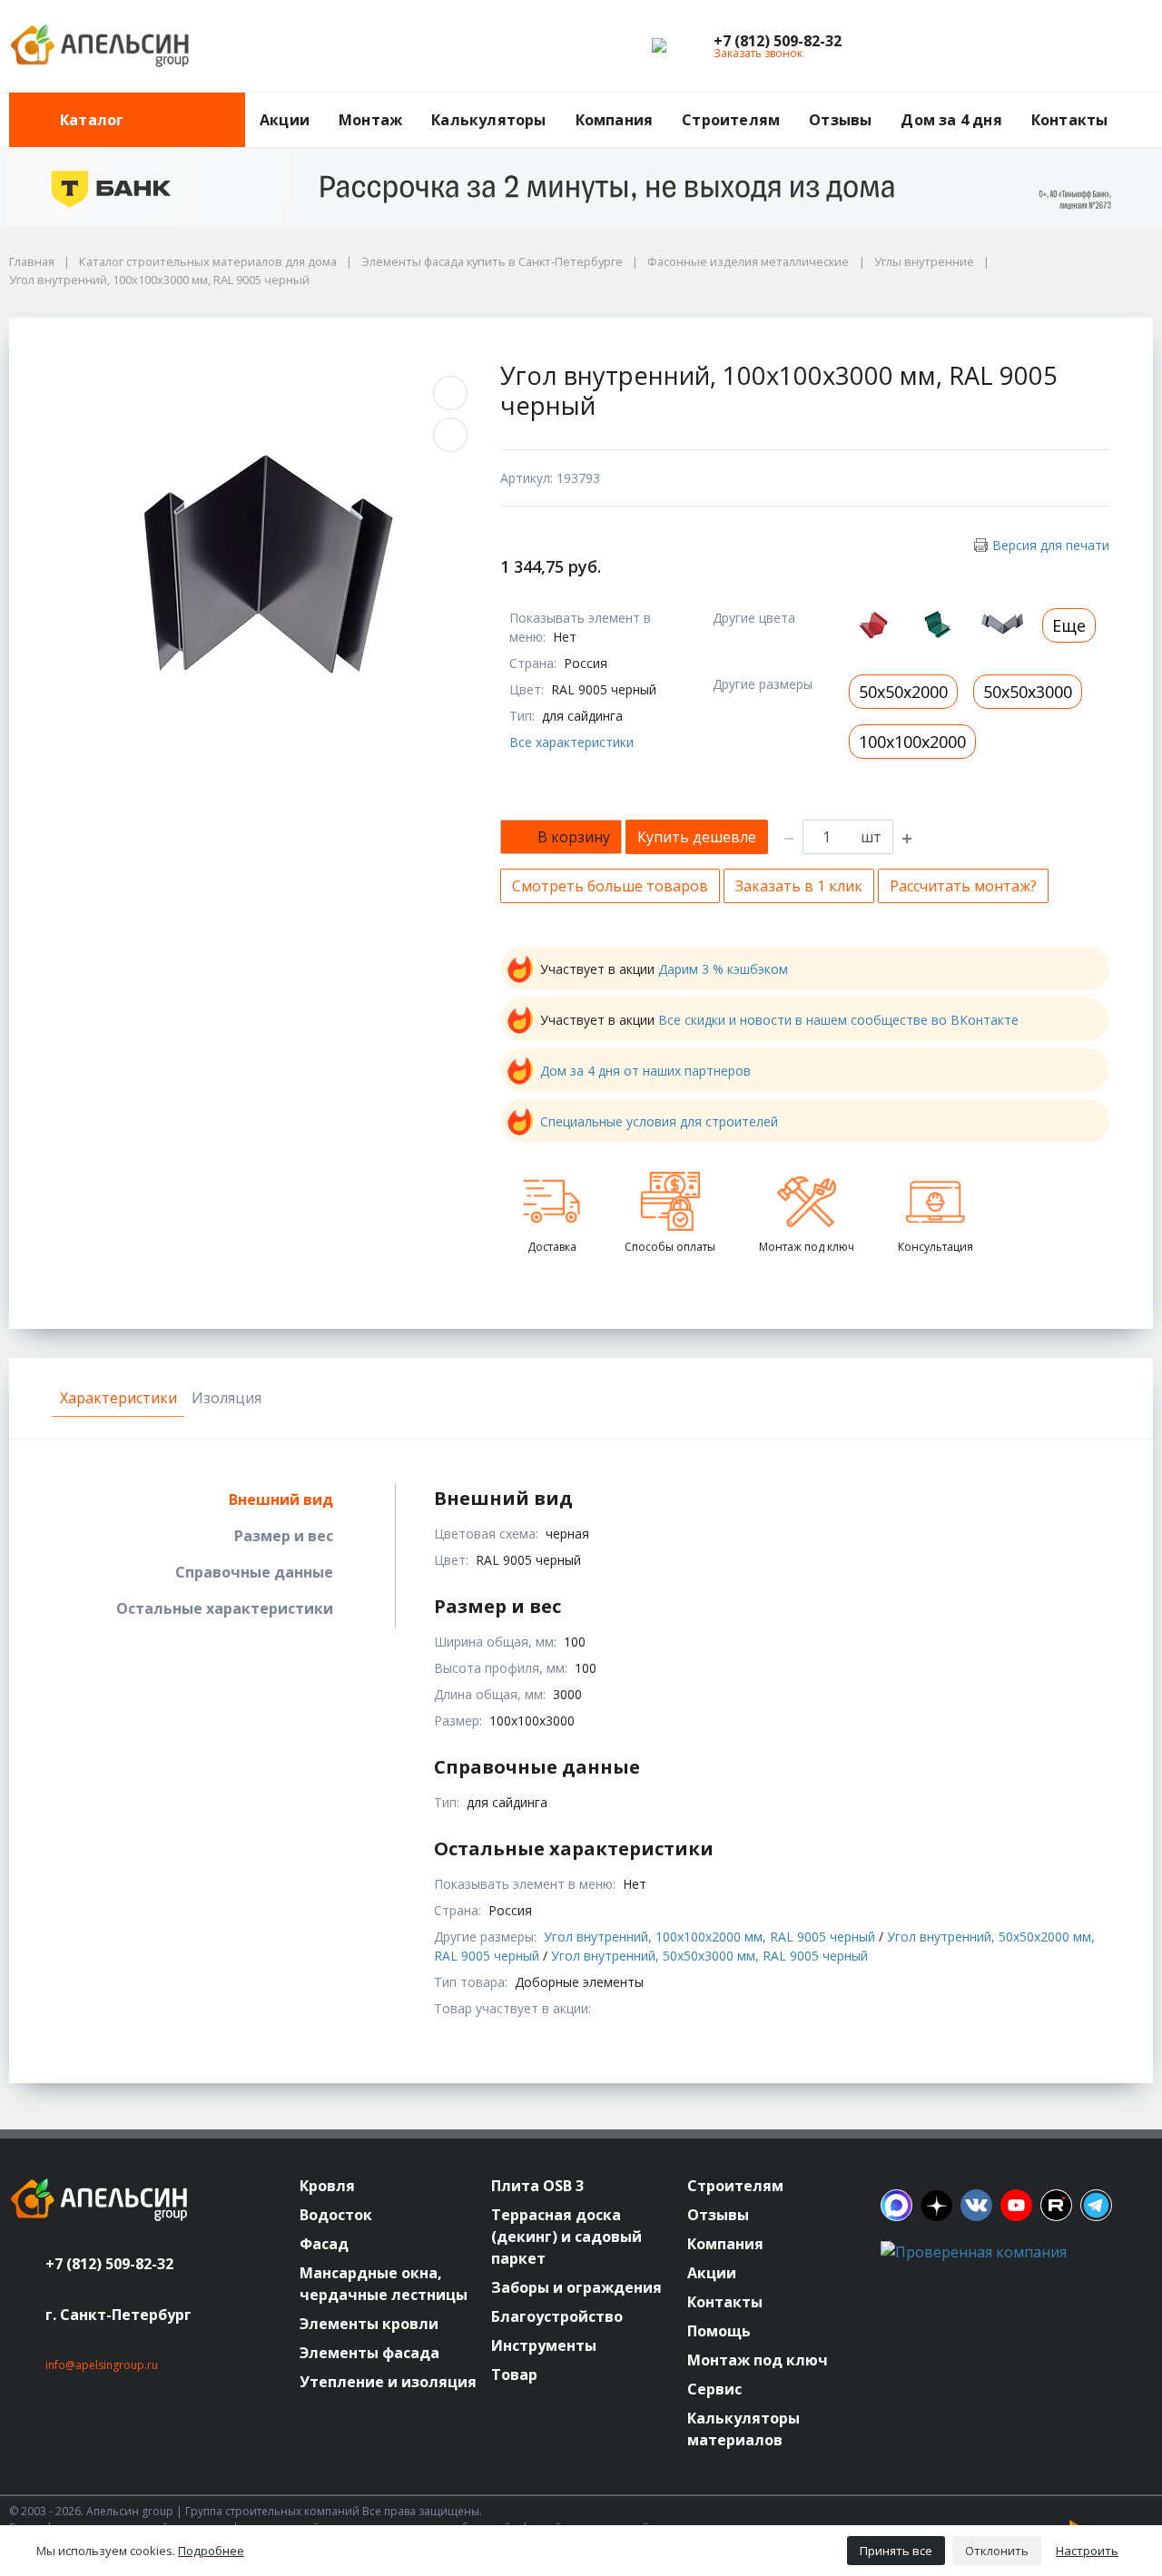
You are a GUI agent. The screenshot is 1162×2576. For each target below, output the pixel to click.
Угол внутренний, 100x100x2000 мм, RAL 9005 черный (709, 1937)
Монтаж (370, 120)
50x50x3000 (1028, 692)
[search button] (1146, 103)
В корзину (574, 837)
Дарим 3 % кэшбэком (723, 969)
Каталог (92, 120)
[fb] (896, 2205)
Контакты (1070, 120)
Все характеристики (571, 742)
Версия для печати (1051, 545)
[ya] (936, 2205)
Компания (615, 120)
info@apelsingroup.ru (102, 2365)
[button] (778, 41)
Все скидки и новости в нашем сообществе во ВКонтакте (838, 1020)
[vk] (976, 2205)
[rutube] (1056, 2205)
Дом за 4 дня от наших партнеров (645, 1071)
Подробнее (211, 2551)
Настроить (1087, 2551)
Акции (285, 120)
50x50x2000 (903, 692)
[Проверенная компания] (974, 2252)
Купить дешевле (697, 837)
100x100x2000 (912, 742)
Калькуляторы (488, 120)
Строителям (731, 120)
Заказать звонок (758, 53)
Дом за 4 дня (951, 120)
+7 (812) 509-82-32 (109, 2264)
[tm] (1096, 2205)
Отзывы (840, 120)
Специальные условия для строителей (659, 1121)
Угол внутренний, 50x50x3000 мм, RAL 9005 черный (709, 1956)
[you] (1016, 2205)
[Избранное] (1039, 46)
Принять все (896, 2551)
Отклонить (997, 2551)
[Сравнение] (1081, 46)
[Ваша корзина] (1123, 46)
